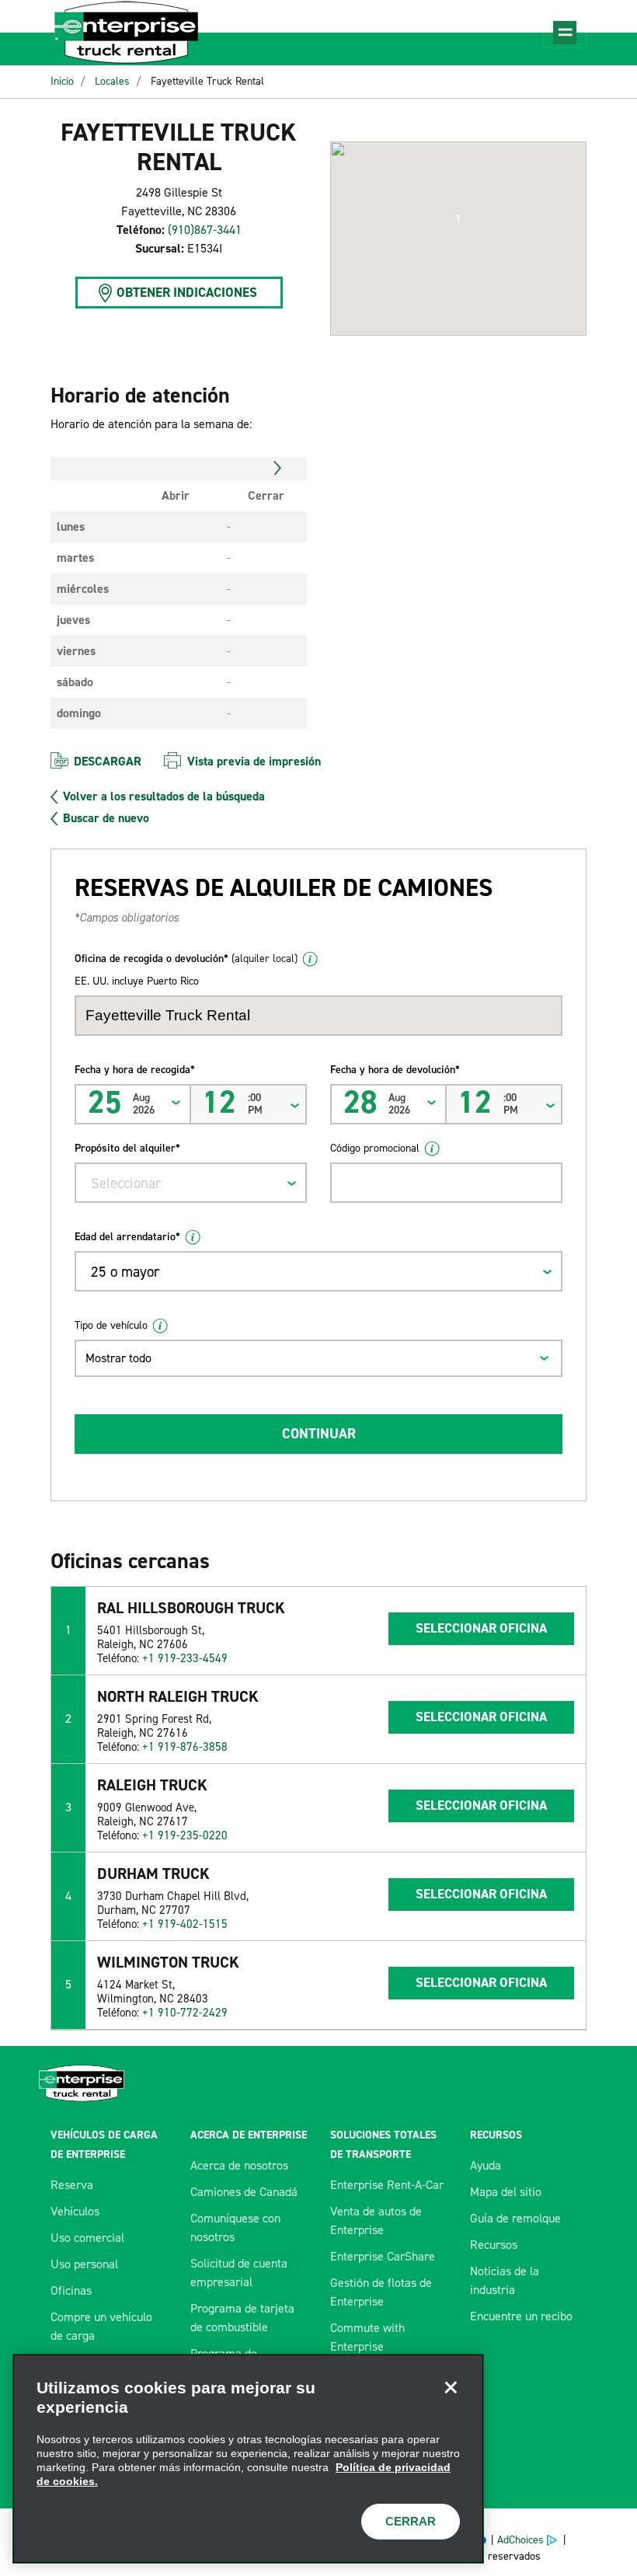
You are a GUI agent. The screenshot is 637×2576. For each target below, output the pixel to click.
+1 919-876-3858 (185, 1747)
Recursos (494, 2245)
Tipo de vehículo (111, 1325)
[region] (248, 2459)
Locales (112, 81)
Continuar (319, 1434)
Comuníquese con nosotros (235, 2227)
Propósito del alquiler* (127, 1148)
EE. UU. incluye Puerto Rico (137, 981)
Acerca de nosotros (239, 2165)
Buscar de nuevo (106, 818)
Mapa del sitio (506, 2192)
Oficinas (71, 2290)
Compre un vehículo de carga (101, 2326)
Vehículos (75, 2211)
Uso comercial (87, 2238)
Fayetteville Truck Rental (207, 81)
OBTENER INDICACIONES (187, 292)
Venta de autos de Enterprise (376, 2220)
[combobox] (191, 1183)
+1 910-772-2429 (185, 2013)
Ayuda (486, 2165)
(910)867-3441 (205, 230)
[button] (458, 219)
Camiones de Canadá (244, 2192)
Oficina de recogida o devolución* (186, 959)
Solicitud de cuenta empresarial (239, 2273)
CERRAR (411, 2521)
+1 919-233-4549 (185, 1658)
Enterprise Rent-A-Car (387, 2185)
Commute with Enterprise (367, 2337)
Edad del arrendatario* (127, 1237)
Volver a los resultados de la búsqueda (164, 797)
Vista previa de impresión (254, 761)
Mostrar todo (118, 1358)
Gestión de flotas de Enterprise (381, 2292)
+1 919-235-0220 (185, 1835)
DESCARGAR (108, 761)
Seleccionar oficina (481, 1628)
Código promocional (375, 1148)
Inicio (62, 81)
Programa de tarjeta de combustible (242, 2318)
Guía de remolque (515, 2218)
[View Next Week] (278, 469)
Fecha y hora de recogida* (135, 1070)
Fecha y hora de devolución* (395, 1070)
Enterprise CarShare (383, 2256)
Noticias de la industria (505, 2280)
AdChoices (520, 2540)
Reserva (72, 2185)
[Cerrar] (451, 2387)
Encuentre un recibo (521, 2316)
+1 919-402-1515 (185, 1924)
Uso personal (84, 2264)
